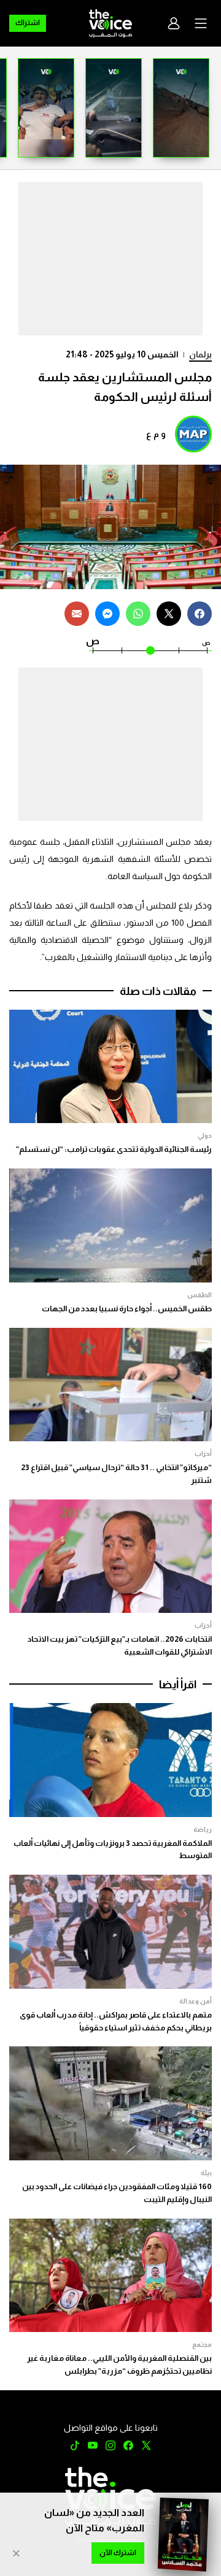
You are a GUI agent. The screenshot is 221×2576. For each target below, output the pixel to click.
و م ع (156, 434)
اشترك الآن (118, 2553)
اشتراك (28, 23)
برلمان (200, 354)
